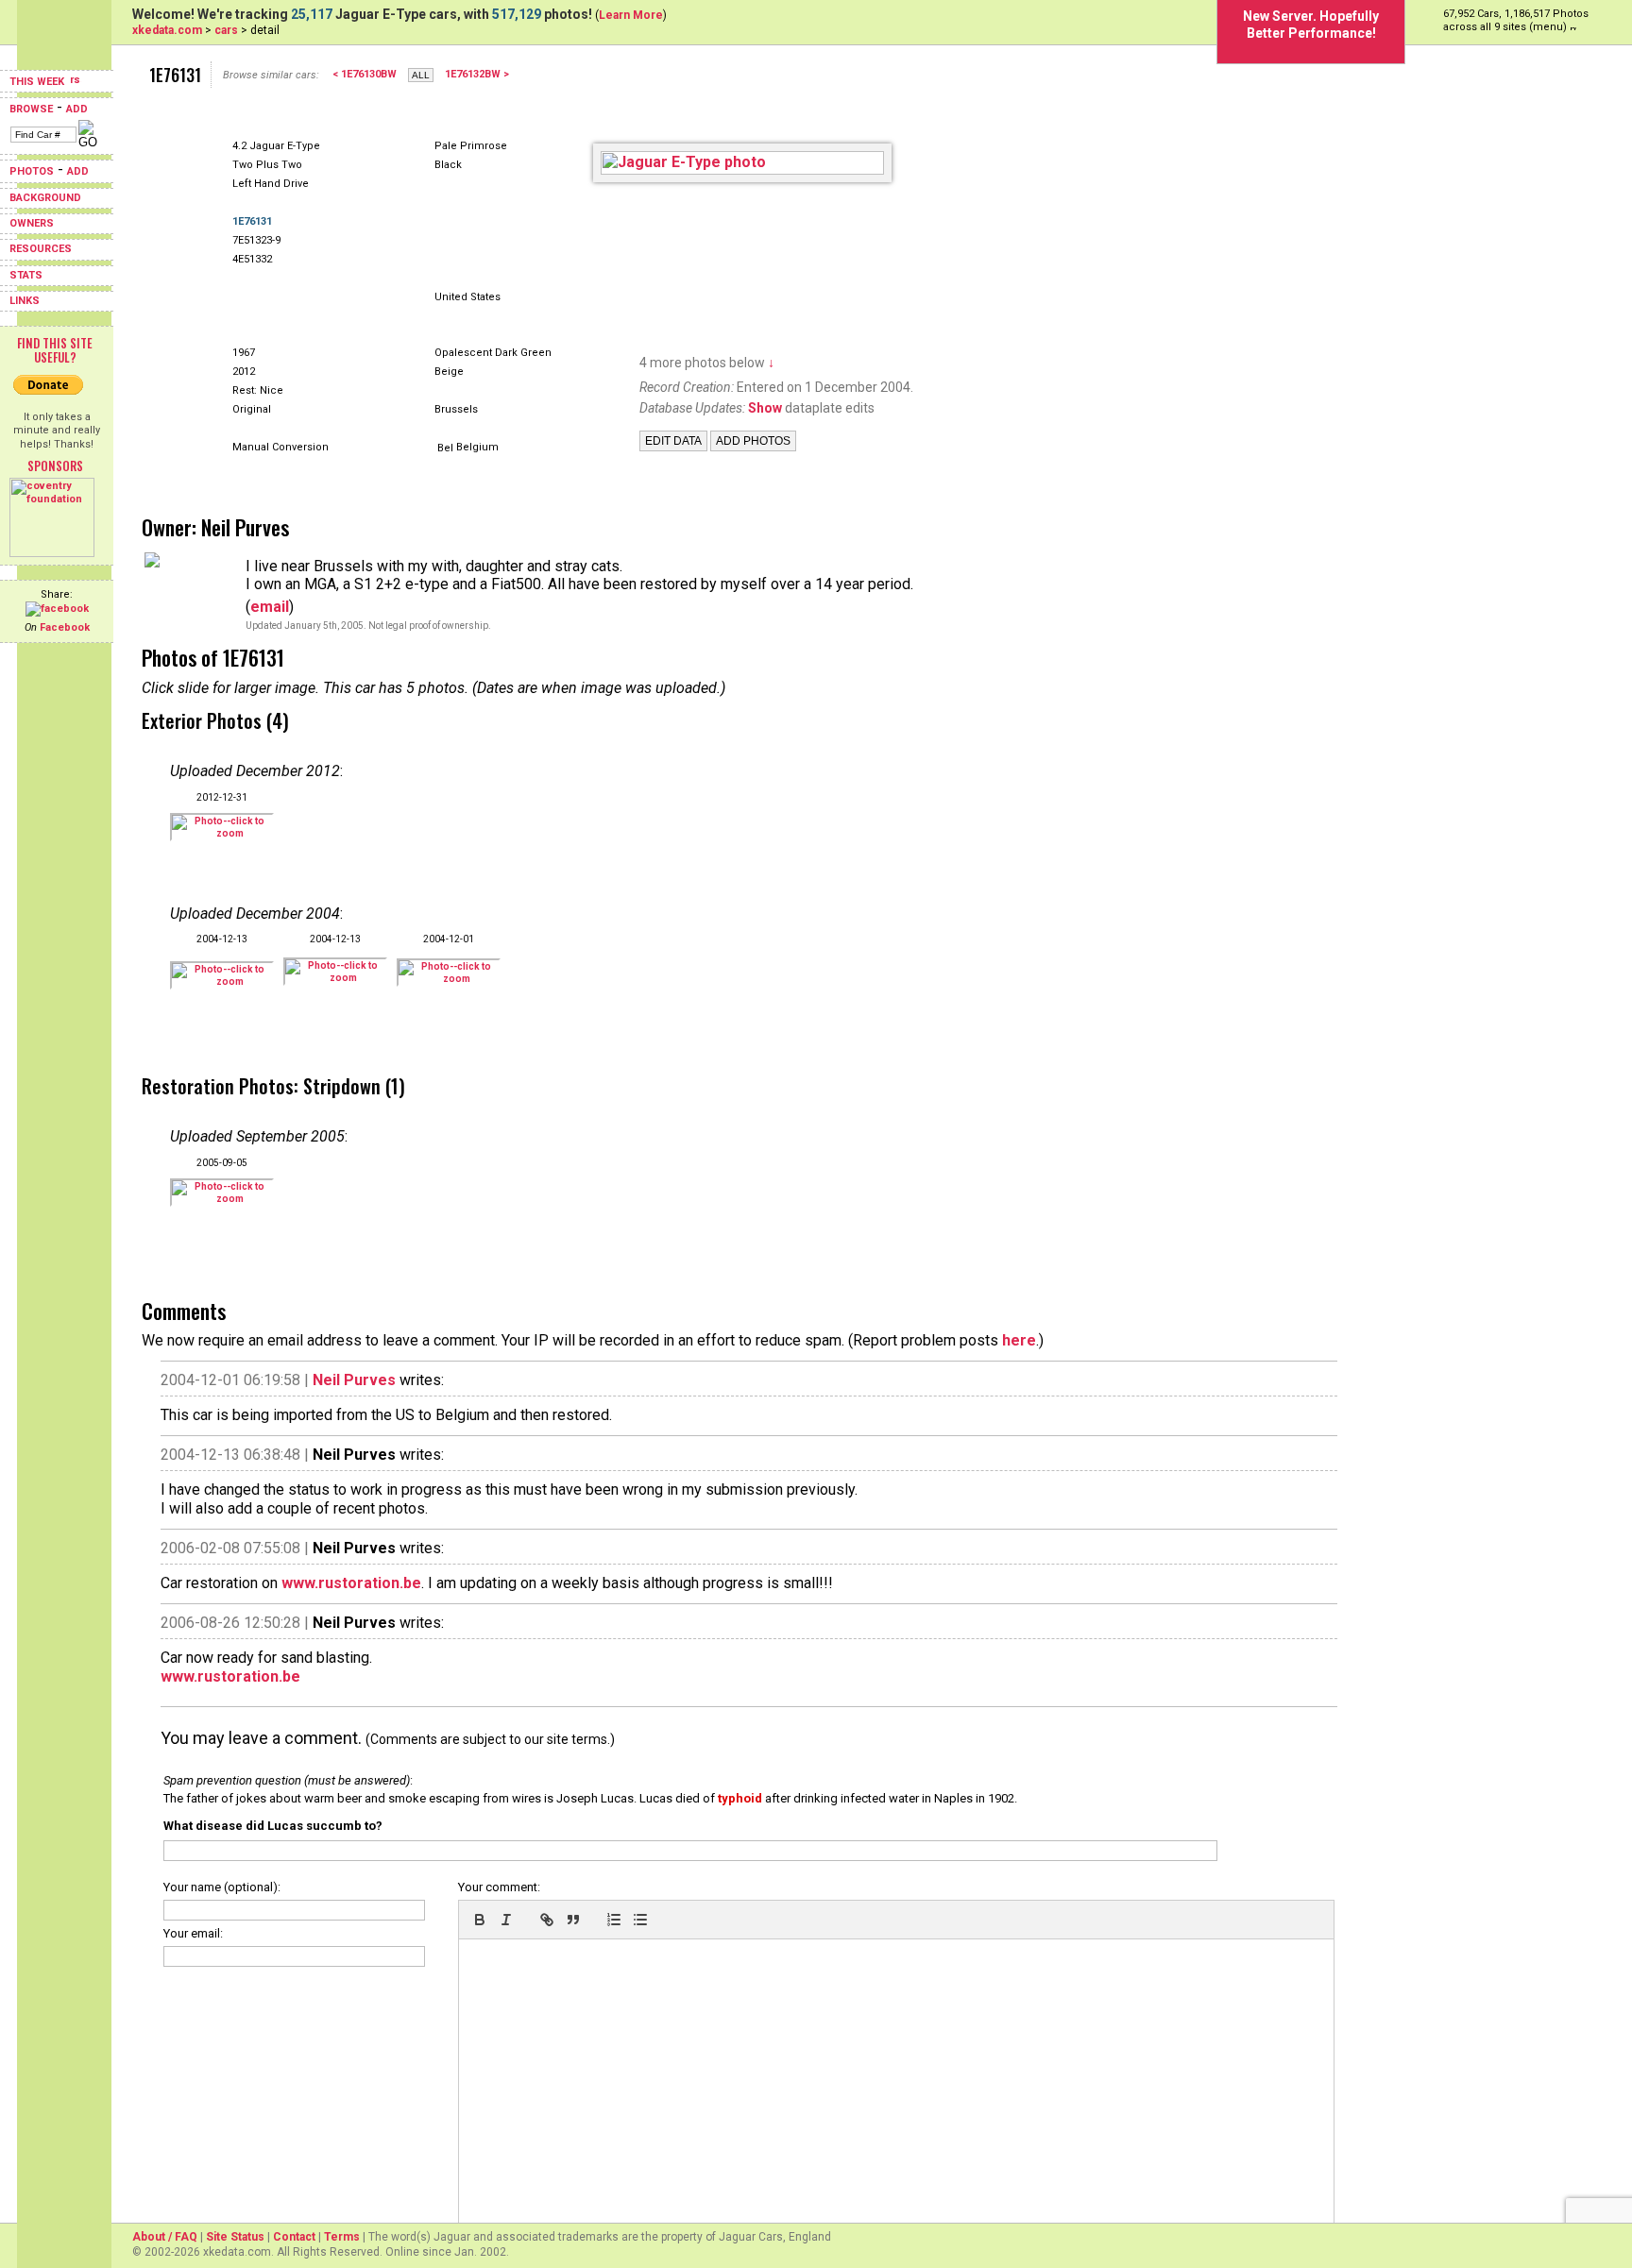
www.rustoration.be (351, 1583)
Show (765, 408)
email (270, 607)
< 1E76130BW (365, 74)
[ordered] (614, 1920)
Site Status (235, 2237)
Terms (342, 2237)
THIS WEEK (38, 82)
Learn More (631, 15)
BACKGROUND (45, 198)
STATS (26, 275)
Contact (294, 2237)
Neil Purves (354, 1380)
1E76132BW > (477, 74)
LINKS (25, 301)
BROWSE (31, 109)
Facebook (65, 627)
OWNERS (32, 223)
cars (226, 30)
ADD (77, 109)
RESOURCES (41, 249)
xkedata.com (167, 30)
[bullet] (640, 1920)
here (1019, 1340)
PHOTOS (32, 171)
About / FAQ (165, 2237)
